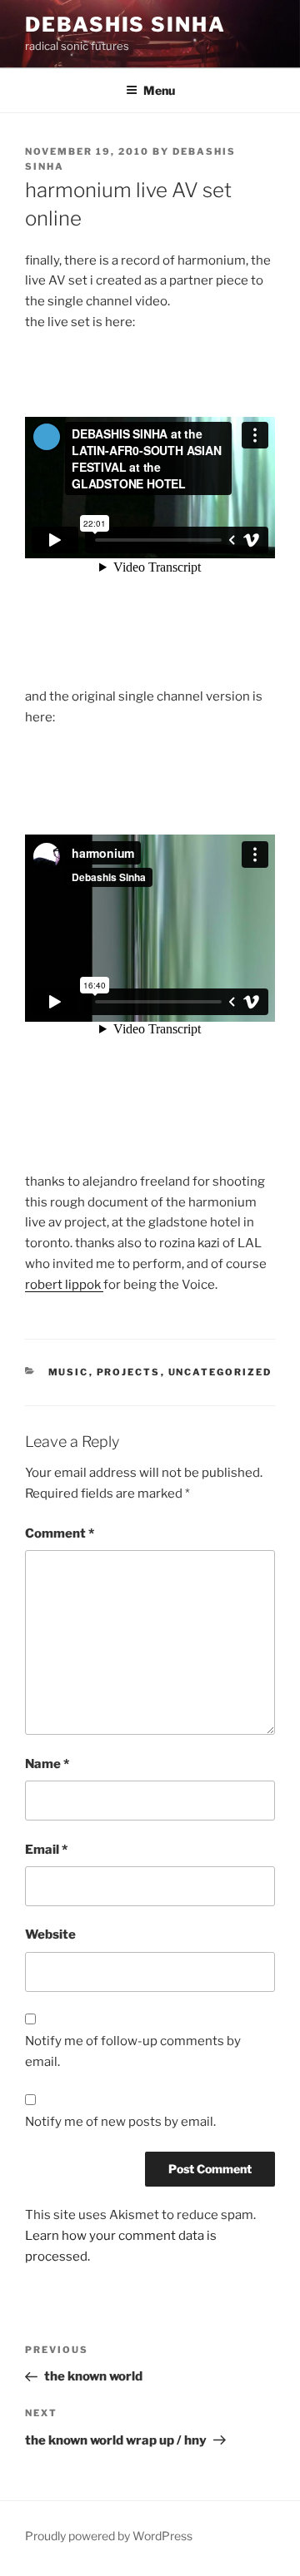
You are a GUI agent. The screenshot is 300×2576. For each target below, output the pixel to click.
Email (46, 1850)
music (69, 1372)
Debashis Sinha (125, 25)
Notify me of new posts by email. (120, 2122)
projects (129, 1372)
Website (50, 1934)
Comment (60, 1533)
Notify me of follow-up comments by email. (133, 2051)
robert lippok (64, 1285)
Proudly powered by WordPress (109, 2536)
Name (47, 1764)
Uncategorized (220, 1372)
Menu (159, 90)
